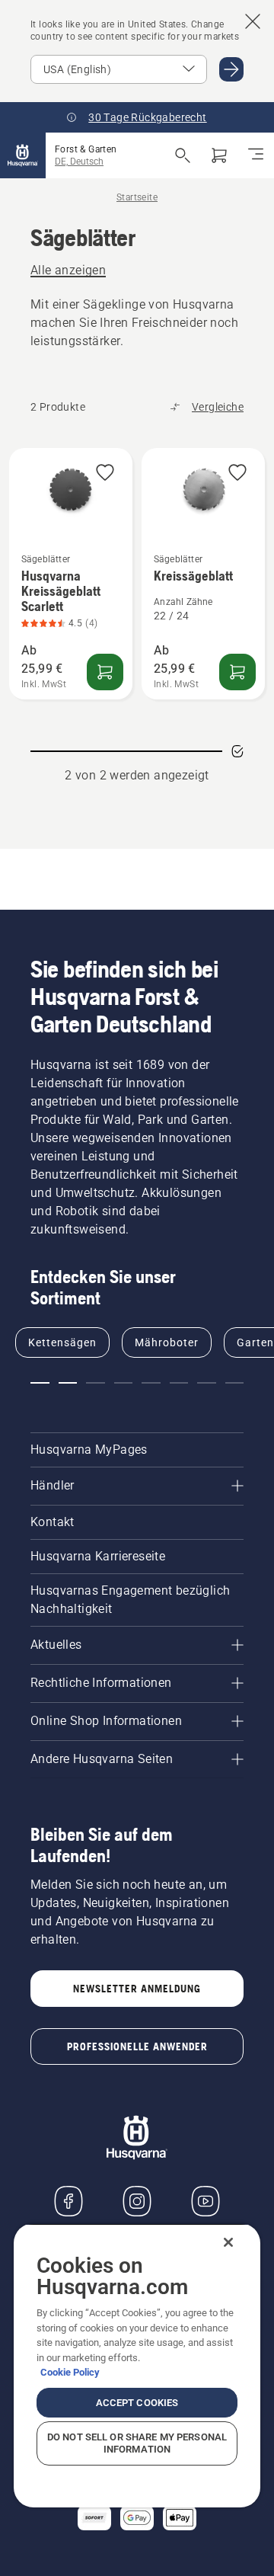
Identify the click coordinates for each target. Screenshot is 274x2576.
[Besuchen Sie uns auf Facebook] (68, 2201)
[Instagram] (137, 2201)
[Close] (228, 2242)
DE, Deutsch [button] (79, 162)
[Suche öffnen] (183, 155)
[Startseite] (23, 155)
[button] (105, 474)
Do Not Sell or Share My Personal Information (137, 2443)
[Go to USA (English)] (231, 69)
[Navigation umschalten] (256, 155)
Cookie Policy (70, 2372)
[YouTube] (205, 2201)
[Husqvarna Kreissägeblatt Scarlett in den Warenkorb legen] (105, 672)
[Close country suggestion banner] (253, 21)
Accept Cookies (137, 2403)
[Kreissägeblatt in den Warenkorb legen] (237, 672)
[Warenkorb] (219, 155)
